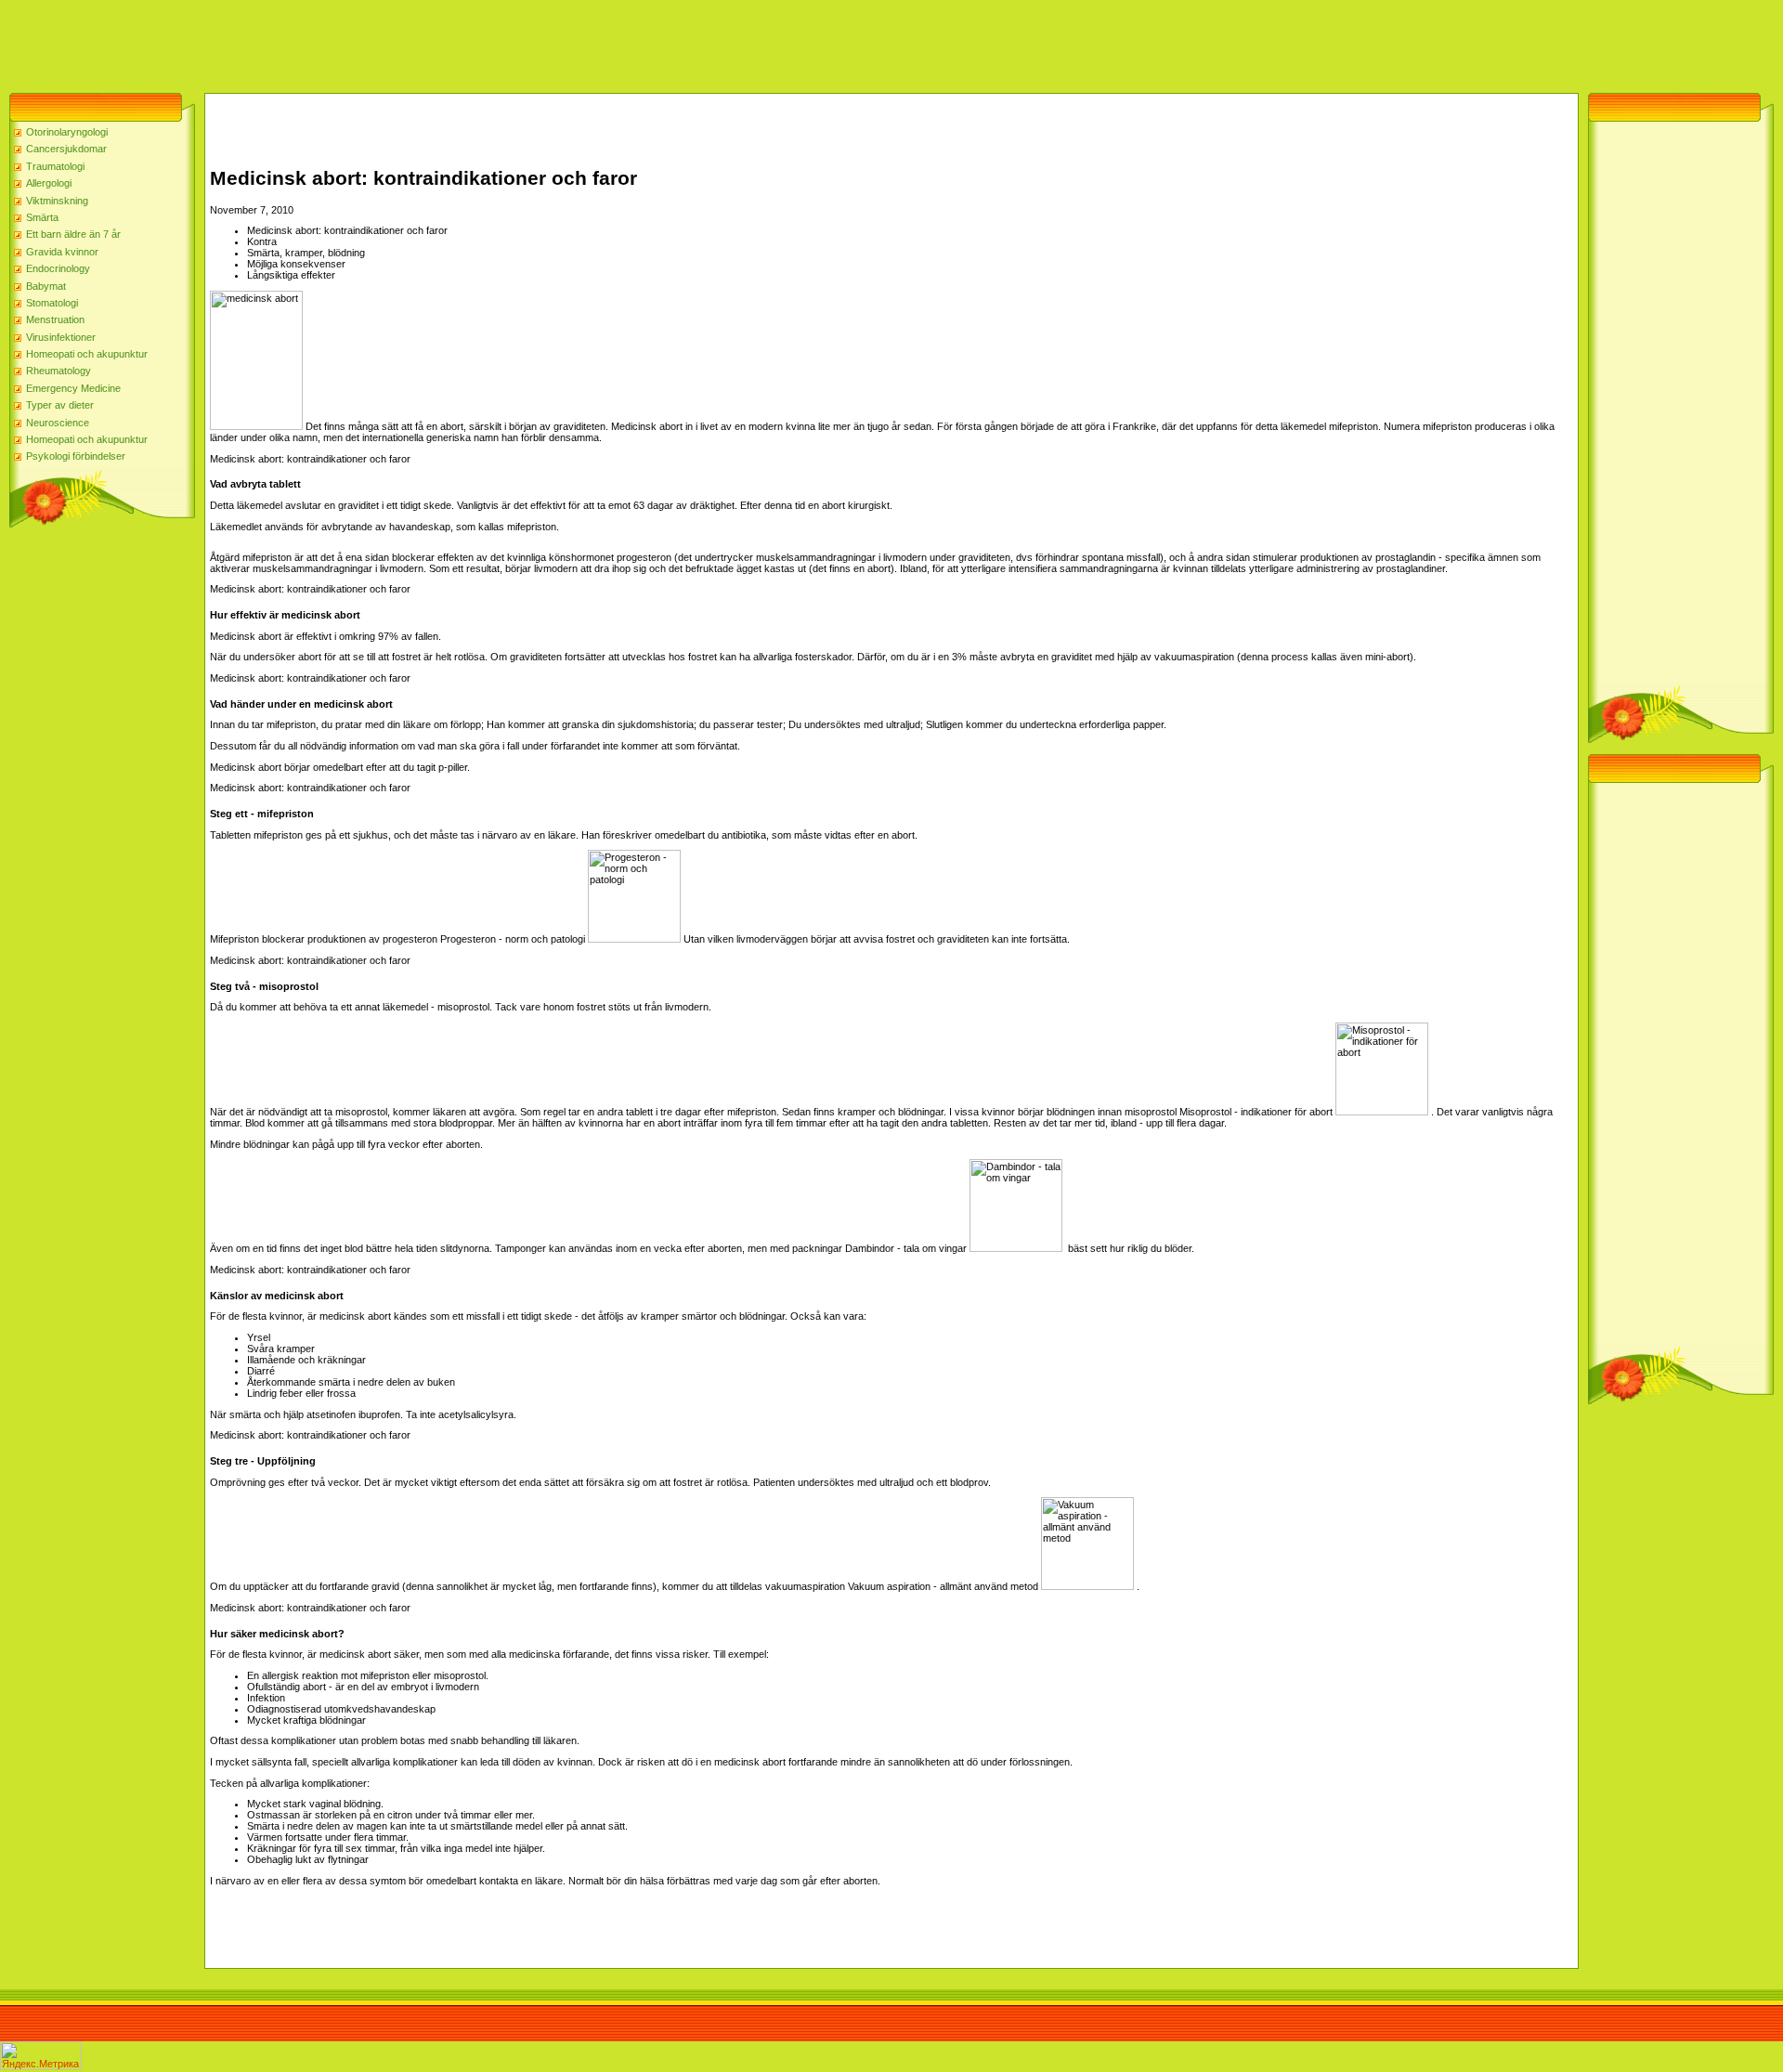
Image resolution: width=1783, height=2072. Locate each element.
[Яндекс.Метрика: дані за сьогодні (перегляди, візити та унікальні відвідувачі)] (41, 2056)
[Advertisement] (338, 42)
